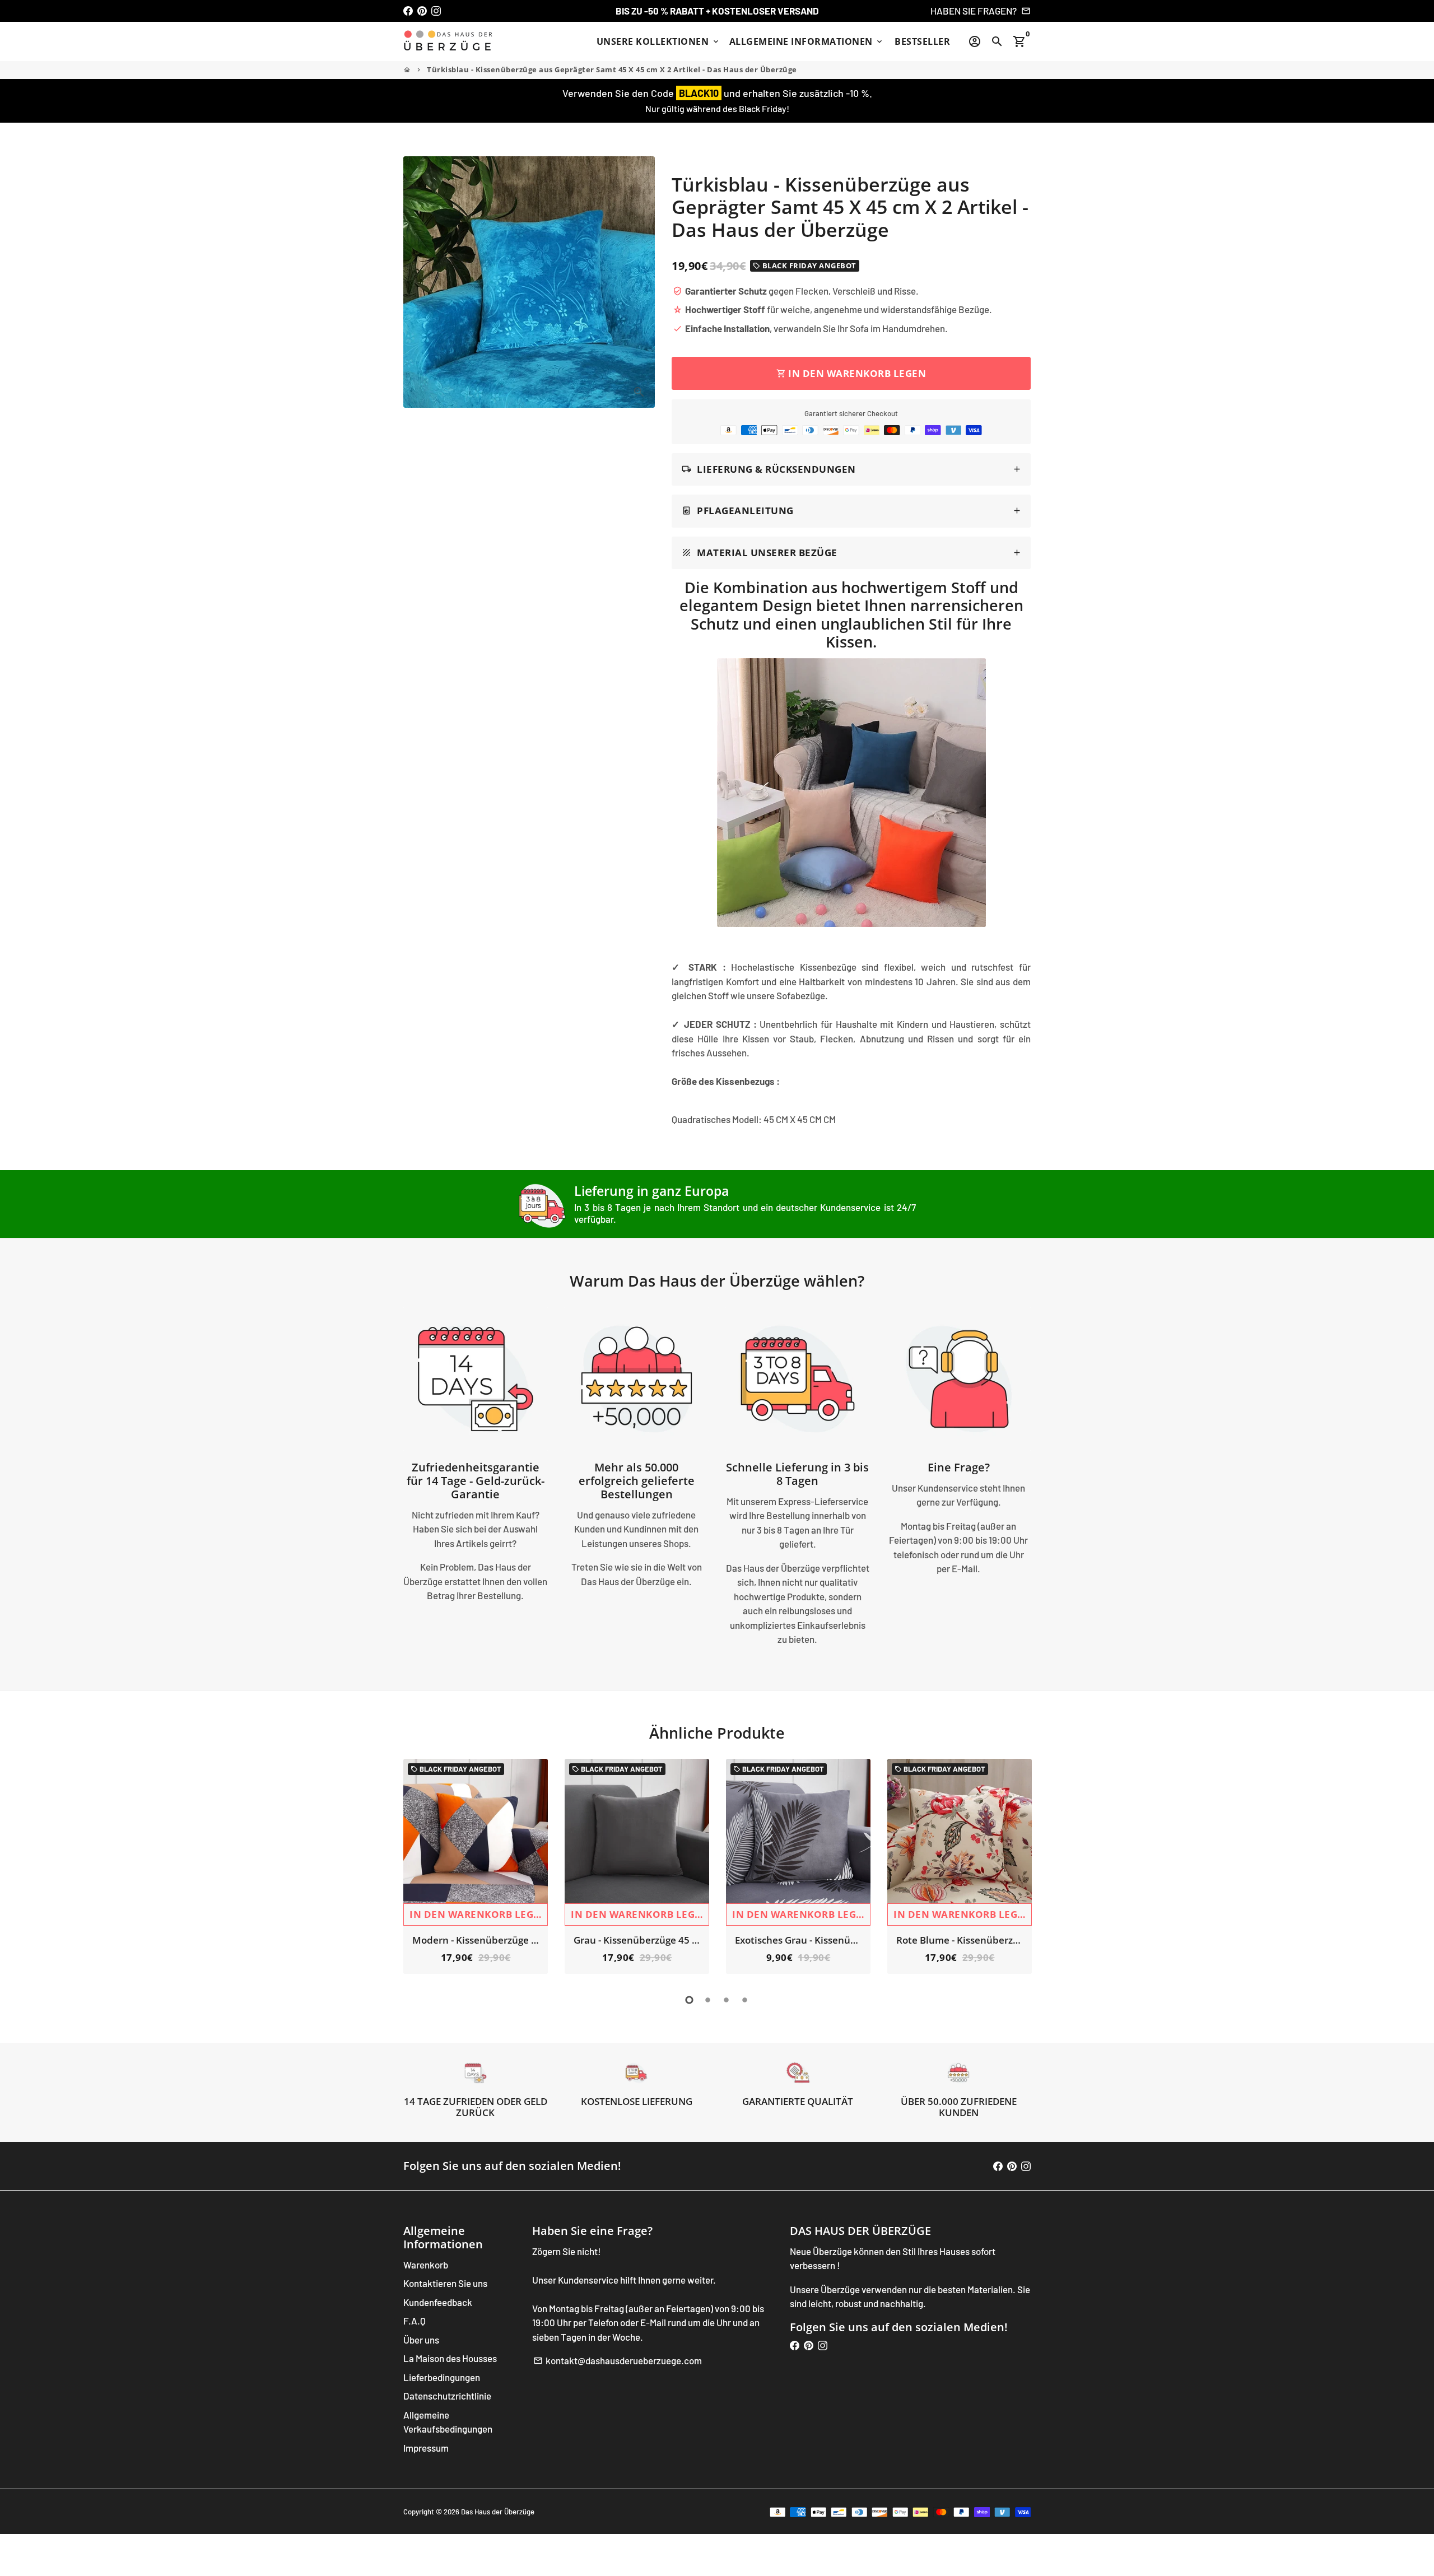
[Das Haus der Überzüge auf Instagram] (436, 11)
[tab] (851, 470)
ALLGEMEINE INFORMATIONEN (807, 41)
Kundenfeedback (438, 2302)
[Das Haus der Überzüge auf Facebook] (408, 11)
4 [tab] (745, 2000)
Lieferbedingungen (442, 2377)
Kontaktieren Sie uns (445, 2283)
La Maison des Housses (450, 2358)
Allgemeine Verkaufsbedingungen (448, 2422)
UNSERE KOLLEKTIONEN (658, 41)
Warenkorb (426, 2265)
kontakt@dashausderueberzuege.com (618, 2360)
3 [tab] (726, 2000)
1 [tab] (689, 2000)
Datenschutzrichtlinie (447, 2396)
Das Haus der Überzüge (498, 2512)
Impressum (426, 2448)
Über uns (421, 2340)
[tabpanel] (476, 1866)
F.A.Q (415, 2321)
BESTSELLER (922, 41)
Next (1019, 1869)
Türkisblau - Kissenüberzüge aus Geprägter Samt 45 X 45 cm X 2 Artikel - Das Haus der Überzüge (612, 69)
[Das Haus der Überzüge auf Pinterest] (422, 11)
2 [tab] (708, 2000)
